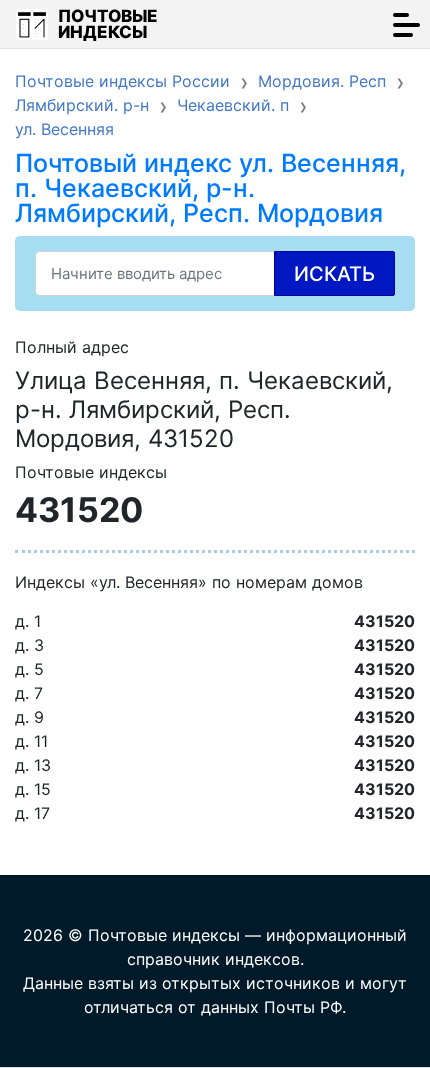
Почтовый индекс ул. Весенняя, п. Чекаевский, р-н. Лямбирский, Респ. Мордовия (210, 188)
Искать (334, 274)
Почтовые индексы (108, 24)
